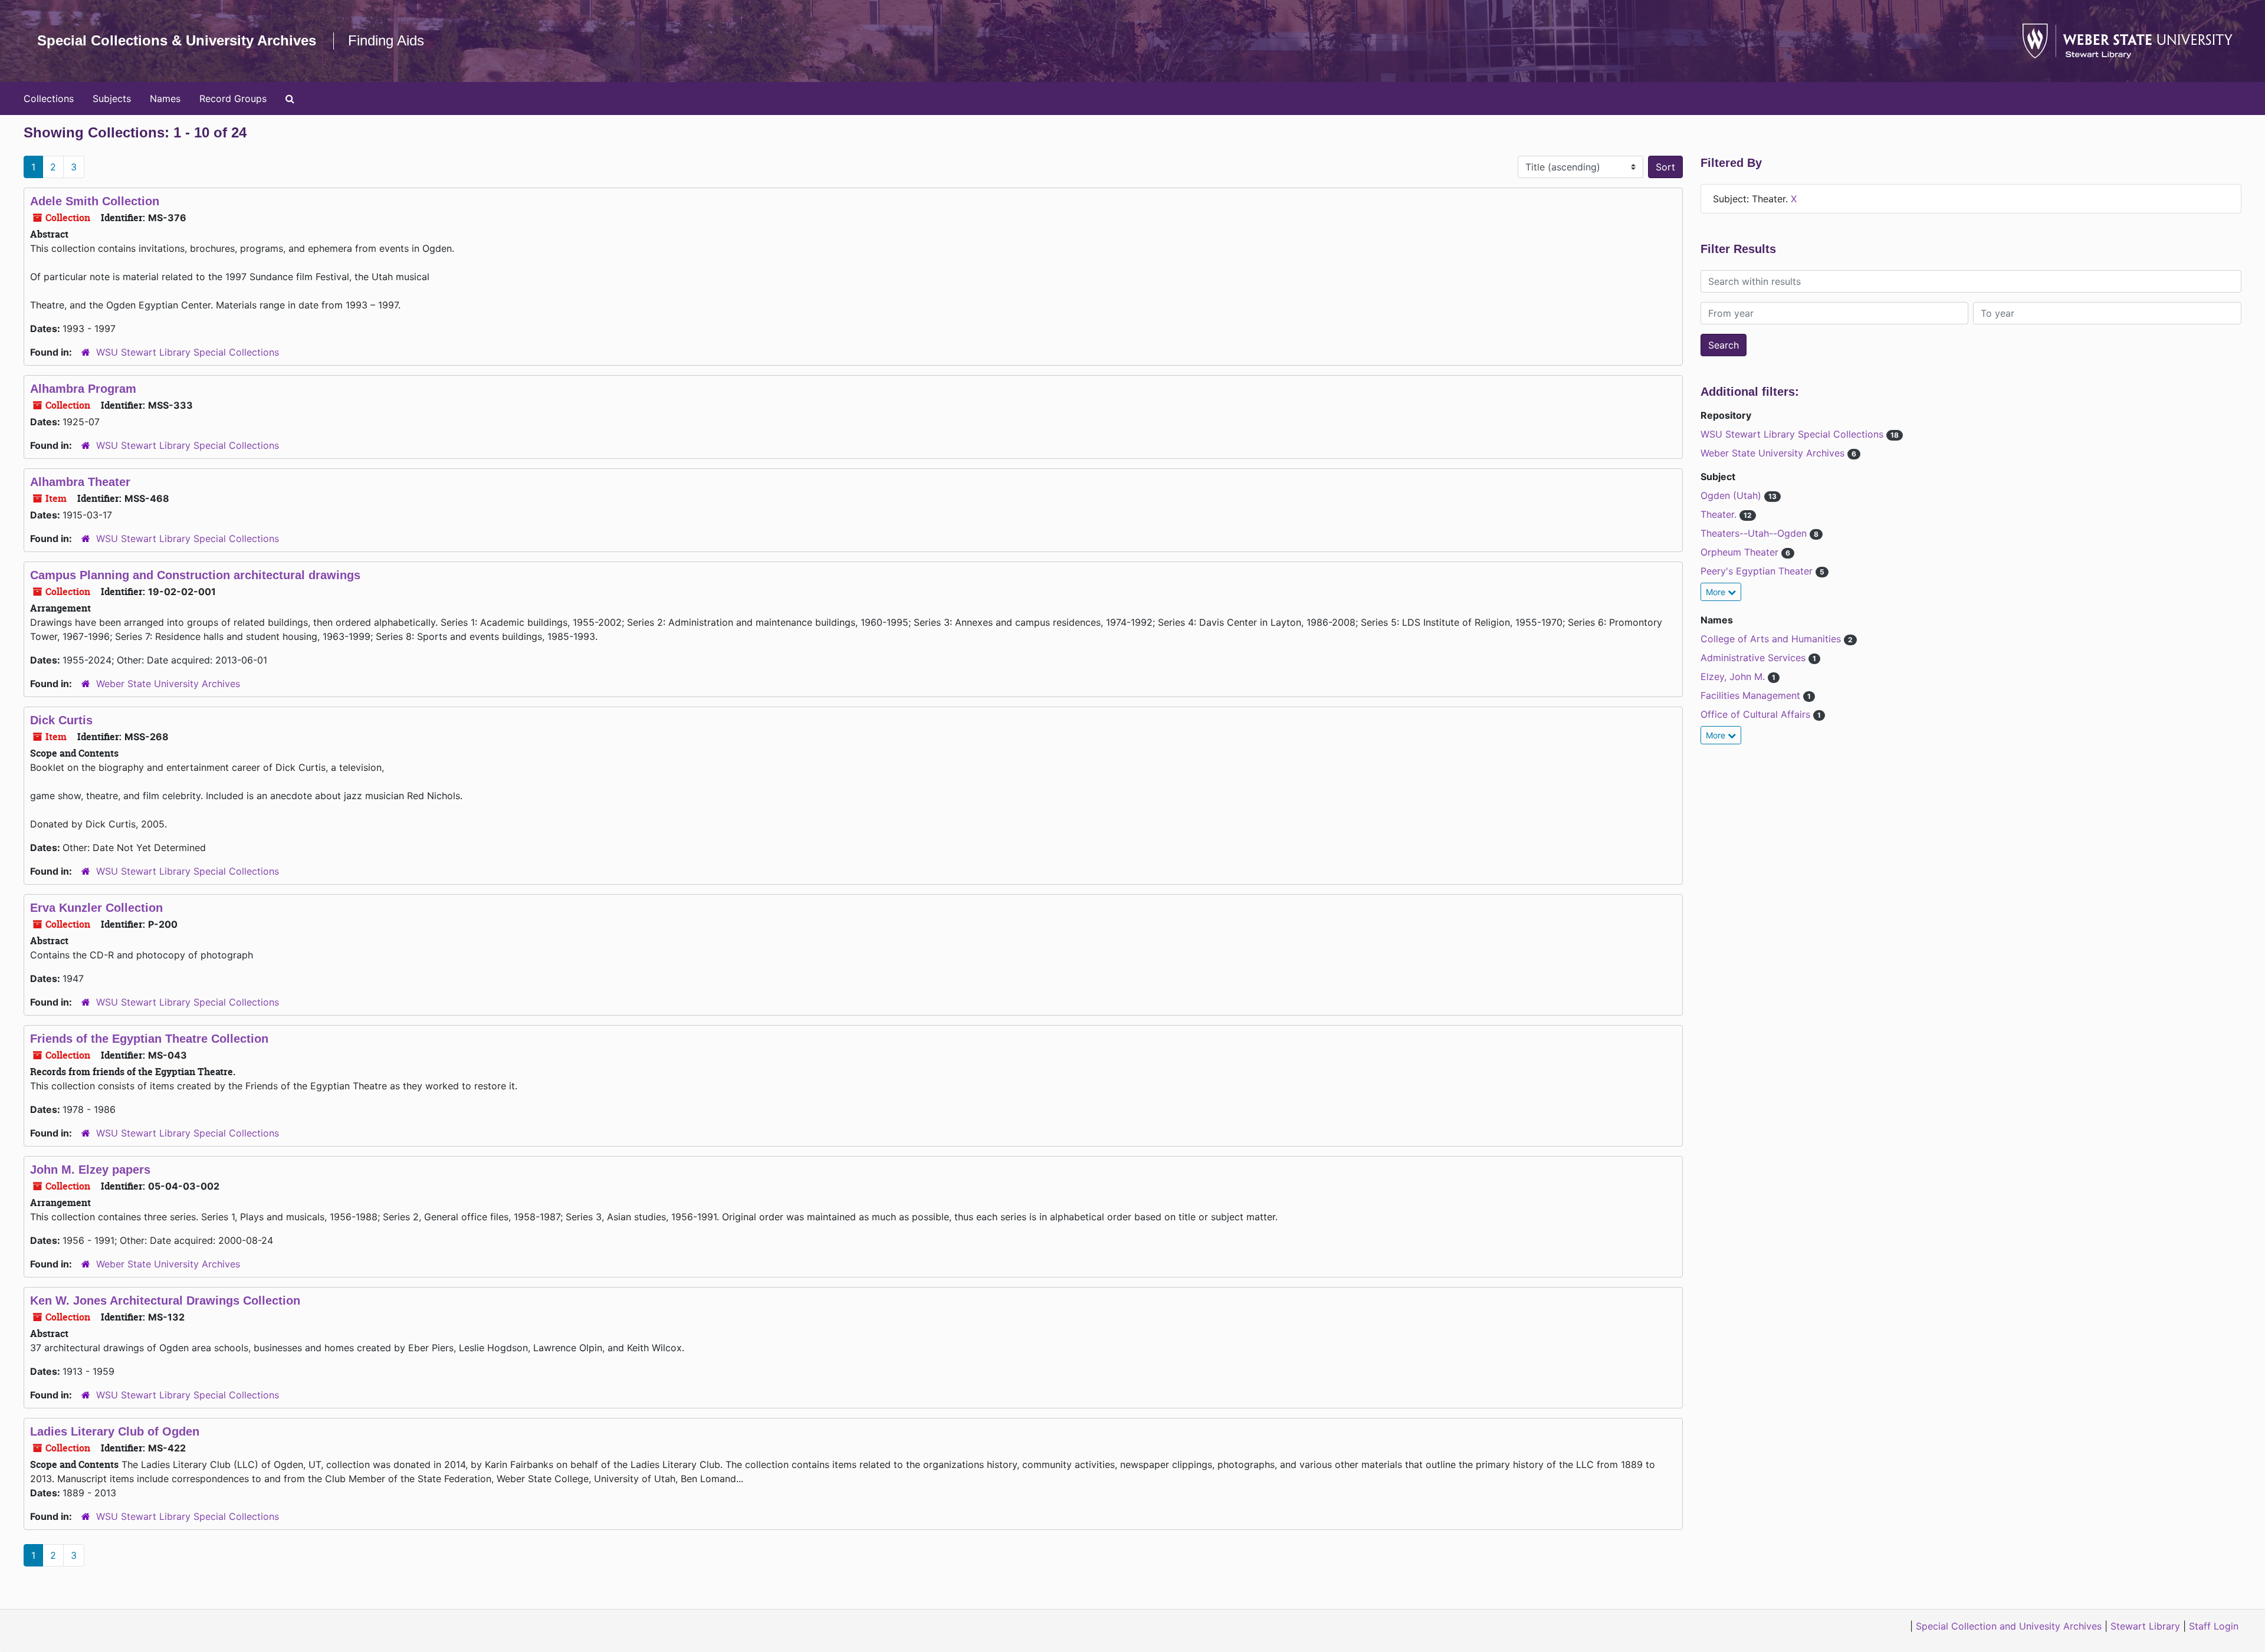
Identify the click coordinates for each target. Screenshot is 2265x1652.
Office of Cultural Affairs (1757, 714)
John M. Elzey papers (90, 1170)
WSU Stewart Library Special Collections (188, 352)
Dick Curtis (61, 720)
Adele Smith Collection (95, 201)
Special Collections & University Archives (177, 40)
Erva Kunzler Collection (96, 908)
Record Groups (233, 98)
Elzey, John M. (1734, 676)
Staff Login (2214, 1626)
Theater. (1720, 514)
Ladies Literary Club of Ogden (115, 1431)
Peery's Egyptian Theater (1758, 571)
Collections (49, 98)
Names (165, 98)
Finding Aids (386, 40)
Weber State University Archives (168, 684)
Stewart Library (2145, 1626)
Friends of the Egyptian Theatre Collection (149, 1039)
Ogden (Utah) (1732, 495)
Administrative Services (1754, 658)
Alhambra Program (83, 389)
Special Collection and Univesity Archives (2009, 1626)
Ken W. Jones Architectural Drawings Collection (165, 1300)
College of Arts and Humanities (1772, 639)
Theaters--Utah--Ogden (1755, 533)
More (1717, 592)
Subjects (112, 98)
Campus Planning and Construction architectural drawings (195, 575)
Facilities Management (1752, 695)
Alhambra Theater (80, 482)
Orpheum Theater (1741, 552)
